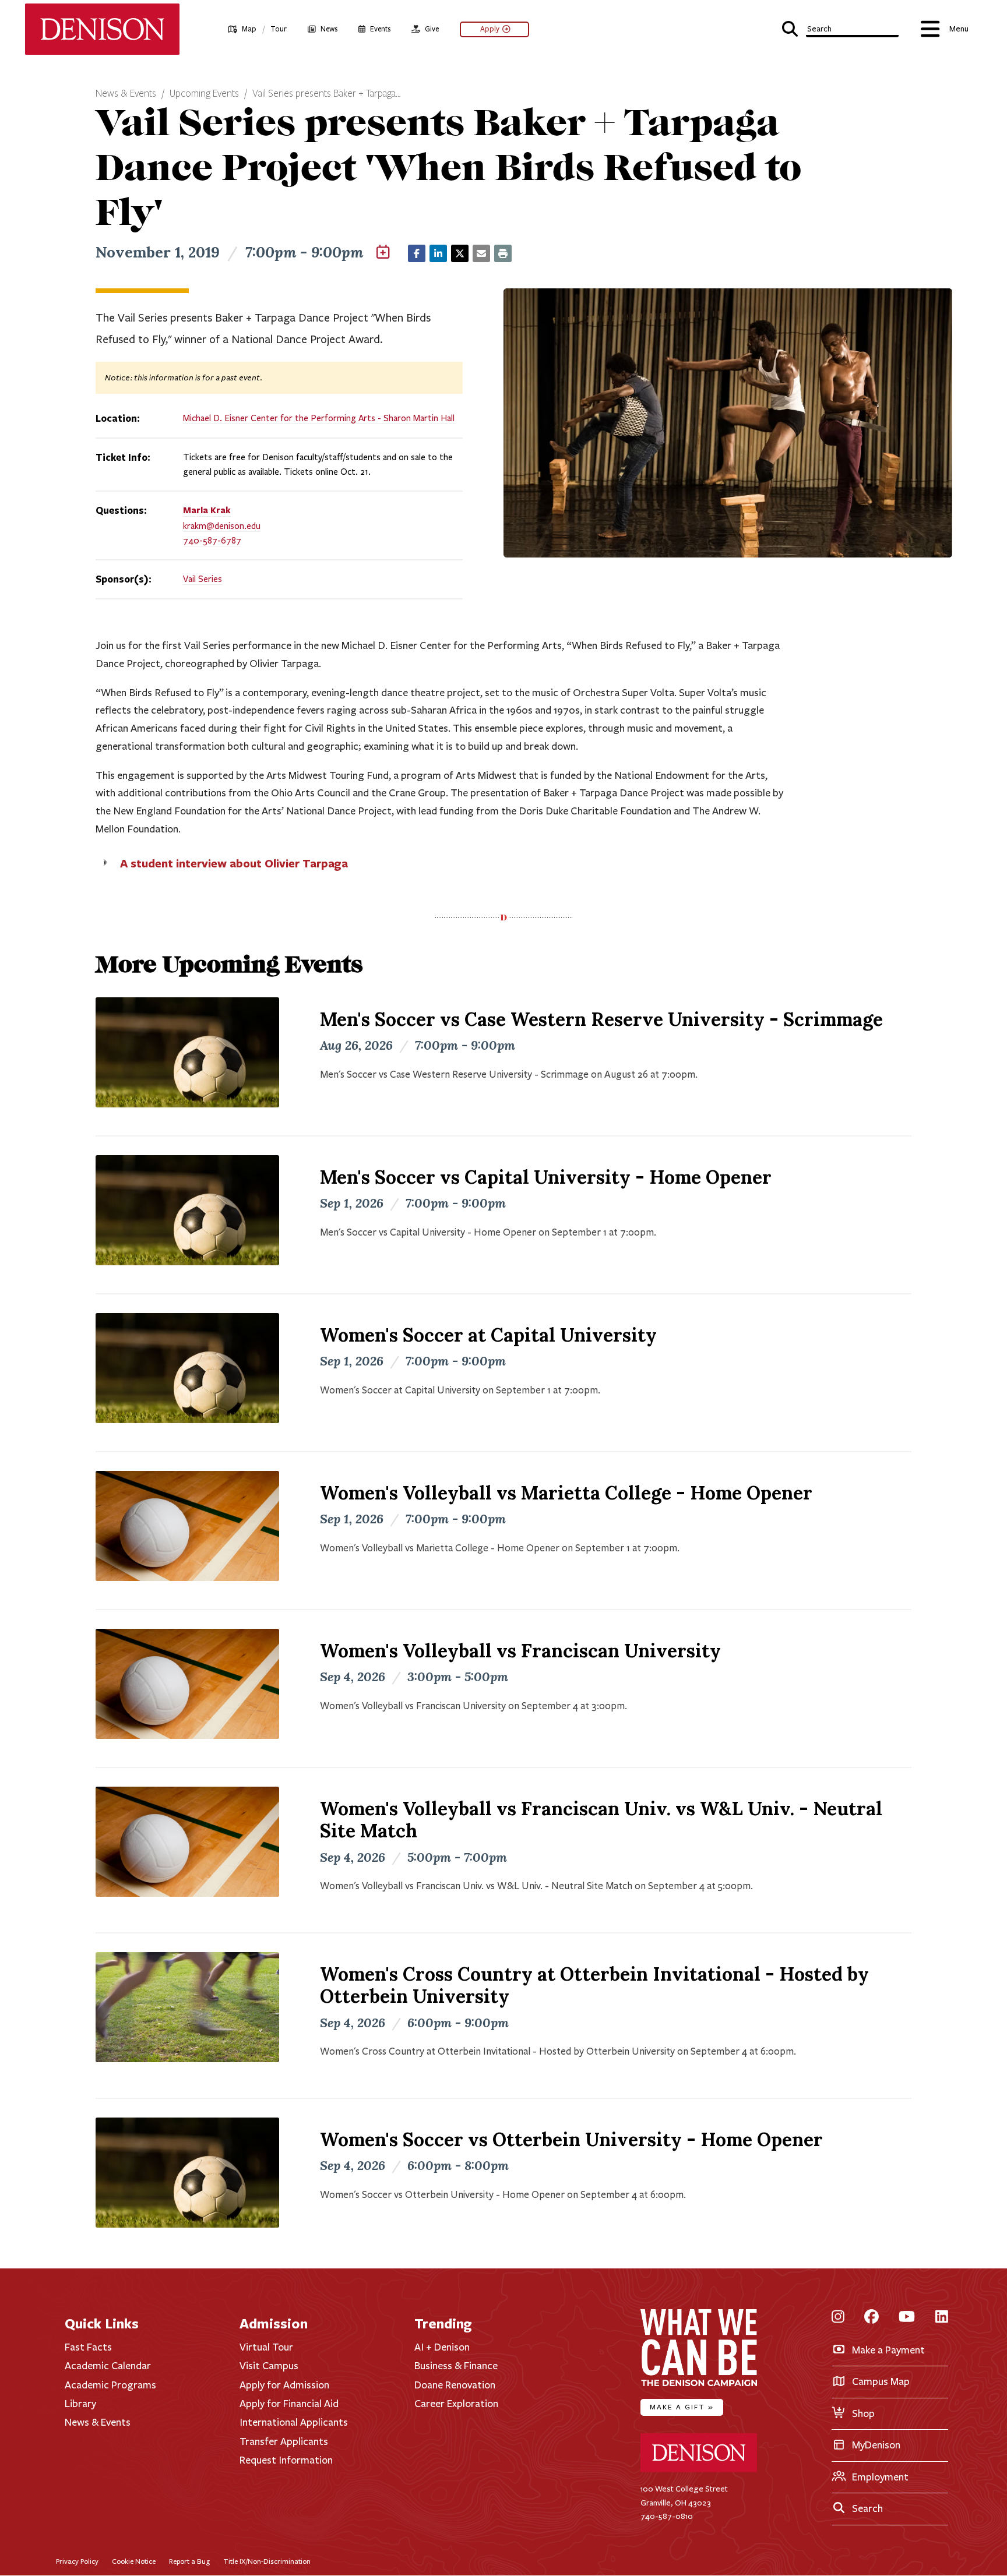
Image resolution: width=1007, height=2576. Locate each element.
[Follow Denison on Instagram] (838, 2318)
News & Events (126, 94)
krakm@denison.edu (222, 526)
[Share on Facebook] (417, 253)
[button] (841, 28)
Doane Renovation (455, 2385)
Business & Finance (456, 2366)
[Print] (503, 253)
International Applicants (294, 2422)
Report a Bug (189, 2561)
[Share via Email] (481, 253)
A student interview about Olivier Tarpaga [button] (234, 863)
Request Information (286, 2460)
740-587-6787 (212, 541)
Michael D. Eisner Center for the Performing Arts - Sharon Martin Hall (319, 418)
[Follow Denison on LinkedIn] (942, 2318)
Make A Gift (682, 2407)
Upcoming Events (204, 94)
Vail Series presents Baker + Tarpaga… (327, 94)
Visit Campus (269, 2366)
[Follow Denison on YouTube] (907, 2318)
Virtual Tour (266, 2347)
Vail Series (203, 579)
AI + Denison (442, 2347)
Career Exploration (456, 2404)
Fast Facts (88, 2347)
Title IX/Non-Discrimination (267, 2561)
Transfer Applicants (284, 2441)
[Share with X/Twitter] (460, 253)
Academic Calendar (108, 2366)
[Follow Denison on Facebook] (872, 2318)
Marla (207, 510)
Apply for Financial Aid (289, 2404)
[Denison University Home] (699, 2470)
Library (80, 2404)
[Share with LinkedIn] (438, 253)
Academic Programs (110, 2385)
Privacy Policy (77, 2561)
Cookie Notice (134, 2561)
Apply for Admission (284, 2385)
